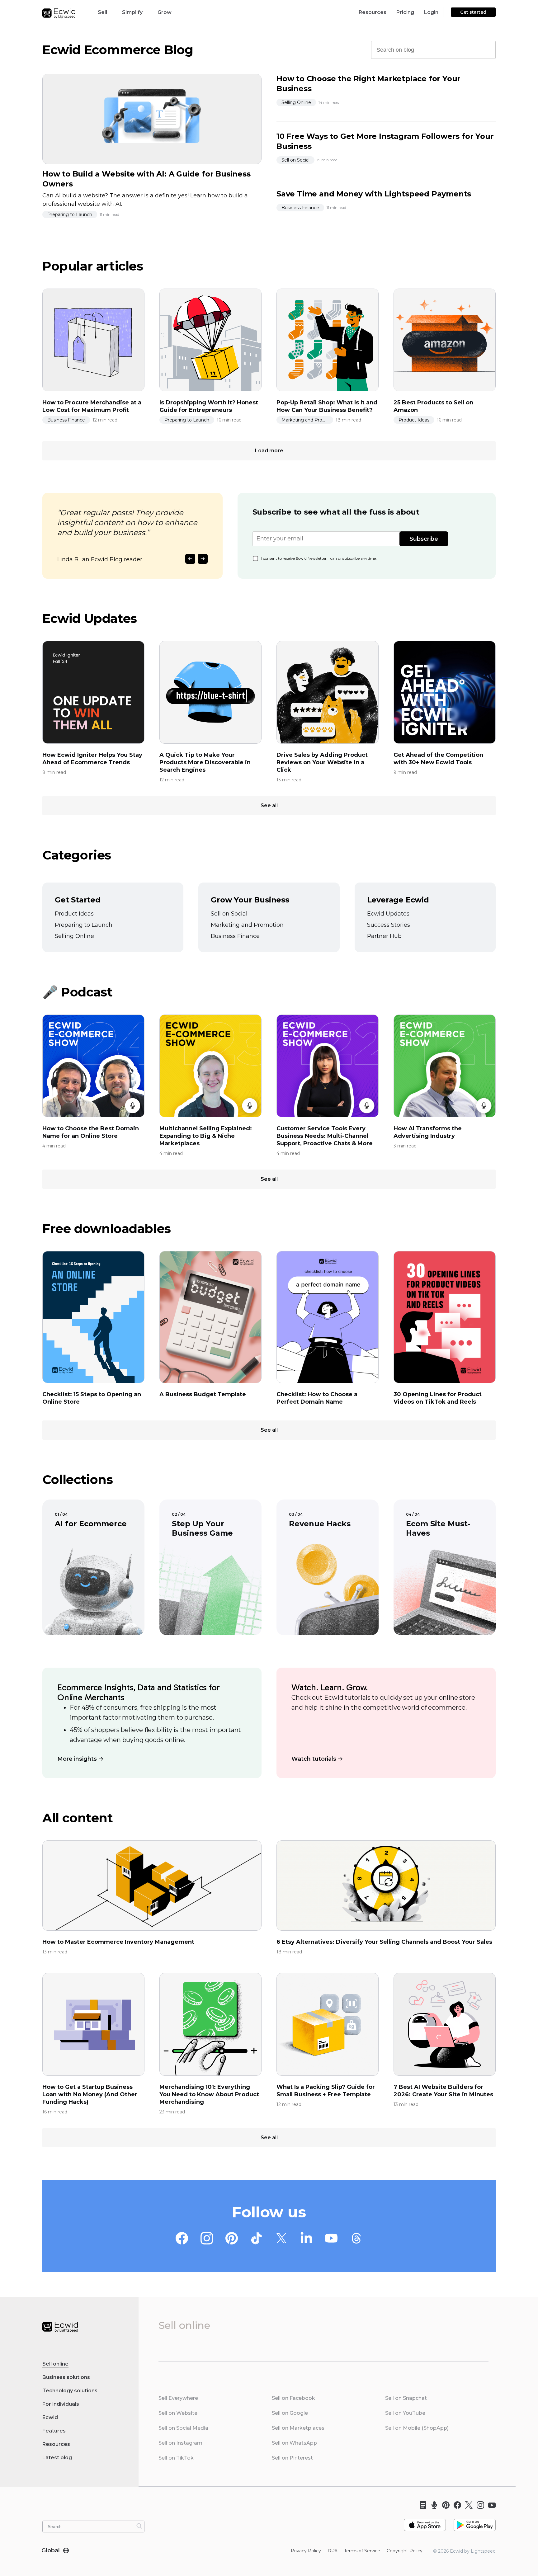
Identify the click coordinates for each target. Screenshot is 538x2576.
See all (269, 805)
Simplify (132, 12)
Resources (373, 12)
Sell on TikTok (176, 2458)
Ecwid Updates (388, 914)
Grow (165, 12)
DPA (333, 2551)
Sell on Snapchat (406, 2398)
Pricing (405, 12)
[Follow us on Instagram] (207, 2239)
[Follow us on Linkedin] (306, 2239)
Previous (190, 559)
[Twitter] (467, 2505)
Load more (269, 451)
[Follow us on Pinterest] (232, 2239)
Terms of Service (362, 2551)
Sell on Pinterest (292, 2458)
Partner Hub (384, 936)
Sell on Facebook (293, 2398)
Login (431, 12)
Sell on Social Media (183, 2428)
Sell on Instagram (180, 2443)
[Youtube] (490, 2505)
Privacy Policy (306, 2551)
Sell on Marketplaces (298, 2428)
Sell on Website (178, 2413)
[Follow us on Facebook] (182, 2239)
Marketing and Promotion (307, 420)
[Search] (139, 2526)
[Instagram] (478, 2505)
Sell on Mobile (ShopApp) (417, 2428)
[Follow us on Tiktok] (257, 2239)
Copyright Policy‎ (405, 2551)
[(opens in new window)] (425, 2522)
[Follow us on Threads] (356, 2239)
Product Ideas (414, 420)
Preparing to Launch (70, 214)
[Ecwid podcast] (432, 2505)
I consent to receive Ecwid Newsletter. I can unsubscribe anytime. (319, 558)
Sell (102, 12)
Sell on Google (290, 2413)
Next (203, 559)
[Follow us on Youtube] (331, 2239)
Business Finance (300, 208)
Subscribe (424, 539)
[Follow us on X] (281, 2239)
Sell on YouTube (405, 2413)
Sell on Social (295, 160)
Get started (473, 12)
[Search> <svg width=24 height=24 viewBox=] (487, 49)
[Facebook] (455, 2505)
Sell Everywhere (178, 2398)
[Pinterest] (444, 2505)
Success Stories (389, 925)
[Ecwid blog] (421, 2505)
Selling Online (296, 102)
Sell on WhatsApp (294, 2443)
